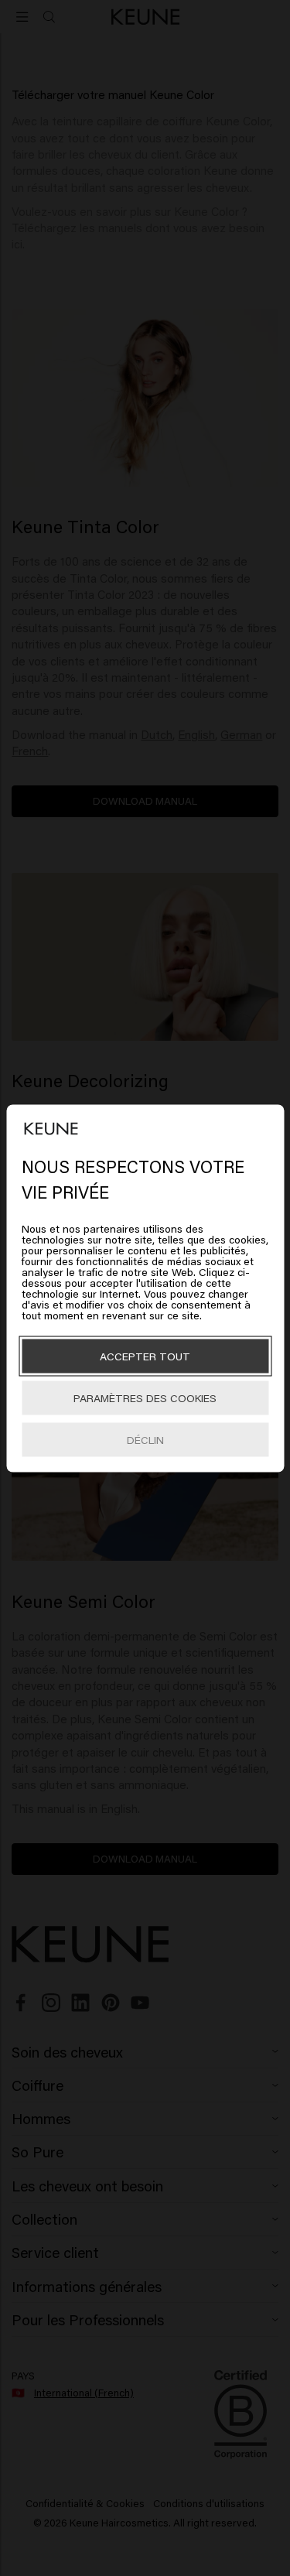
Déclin (145, 1439)
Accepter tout (145, 1355)
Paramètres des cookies (145, 1397)
